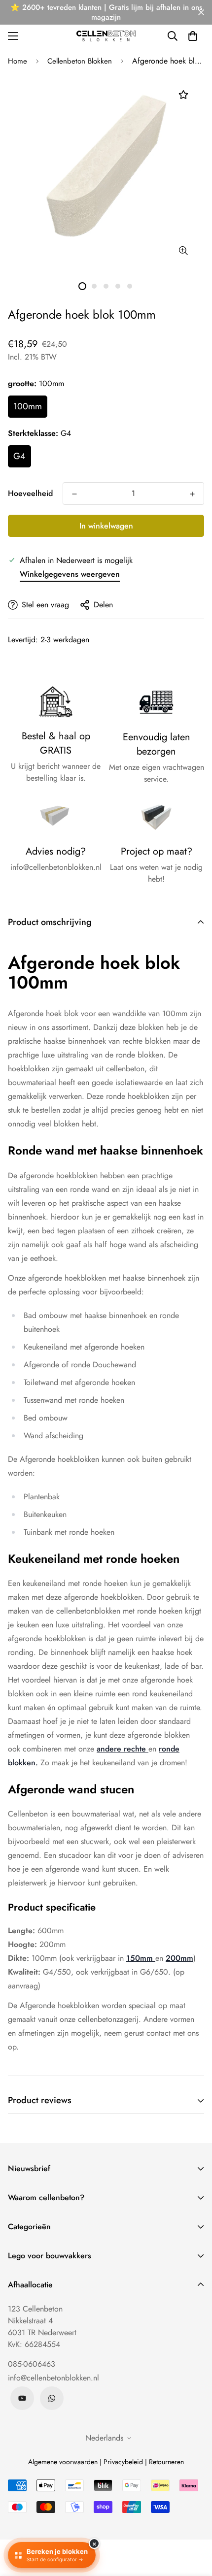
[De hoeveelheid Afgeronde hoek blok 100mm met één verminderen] (74, 494)
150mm (141, 1958)
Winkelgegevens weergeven (70, 574)
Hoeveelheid (30, 493)
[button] (193, 36)
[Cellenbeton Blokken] (106, 36)
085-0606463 (32, 2364)
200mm (179, 1958)
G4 (19, 456)
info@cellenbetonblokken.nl (53, 2378)
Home (18, 61)
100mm (28, 406)
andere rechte (123, 1749)
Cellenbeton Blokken (80, 61)
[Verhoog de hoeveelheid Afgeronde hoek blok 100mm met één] (192, 494)
